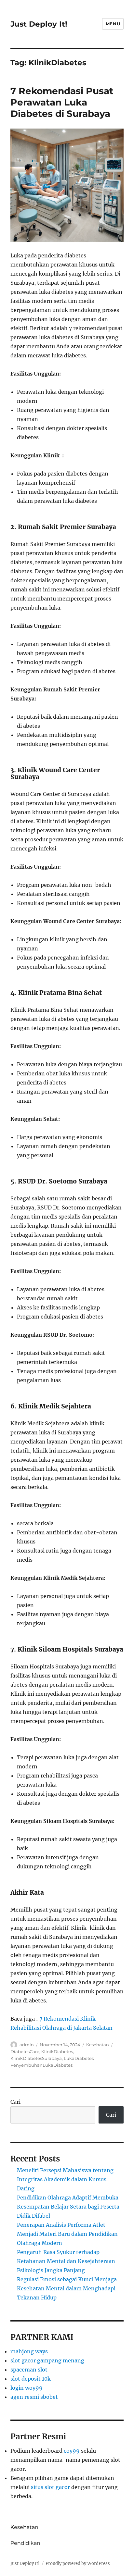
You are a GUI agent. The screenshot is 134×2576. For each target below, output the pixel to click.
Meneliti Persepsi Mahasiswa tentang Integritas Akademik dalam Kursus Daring (65, 2179)
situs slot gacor (50, 2487)
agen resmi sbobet (34, 2397)
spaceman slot (29, 2370)
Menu (113, 24)
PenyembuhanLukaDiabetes (41, 2065)
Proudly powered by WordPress (78, 2564)
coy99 (72, 2451)
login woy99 (27, 2388)
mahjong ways (29, 2351)
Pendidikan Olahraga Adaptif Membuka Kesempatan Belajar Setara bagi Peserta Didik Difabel (68, 2207)
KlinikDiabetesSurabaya (36, 2058)
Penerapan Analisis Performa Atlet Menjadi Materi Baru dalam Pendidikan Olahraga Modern (67, 2234)
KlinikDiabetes (57, 2051)
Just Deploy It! (39, 24)
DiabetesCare (25, 2051)
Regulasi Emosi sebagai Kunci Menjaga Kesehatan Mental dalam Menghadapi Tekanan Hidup (67, 2288)
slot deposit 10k (31, 2379)
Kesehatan (98, 2045)
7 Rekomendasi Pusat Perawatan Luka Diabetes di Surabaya (62, 102)
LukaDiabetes (79, 2058)
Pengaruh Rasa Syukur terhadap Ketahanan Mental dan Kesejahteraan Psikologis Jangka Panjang (66, 2261)
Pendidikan (25, 2543)
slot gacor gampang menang (47, 2360)
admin (27, 2045)
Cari (15, 2102)
